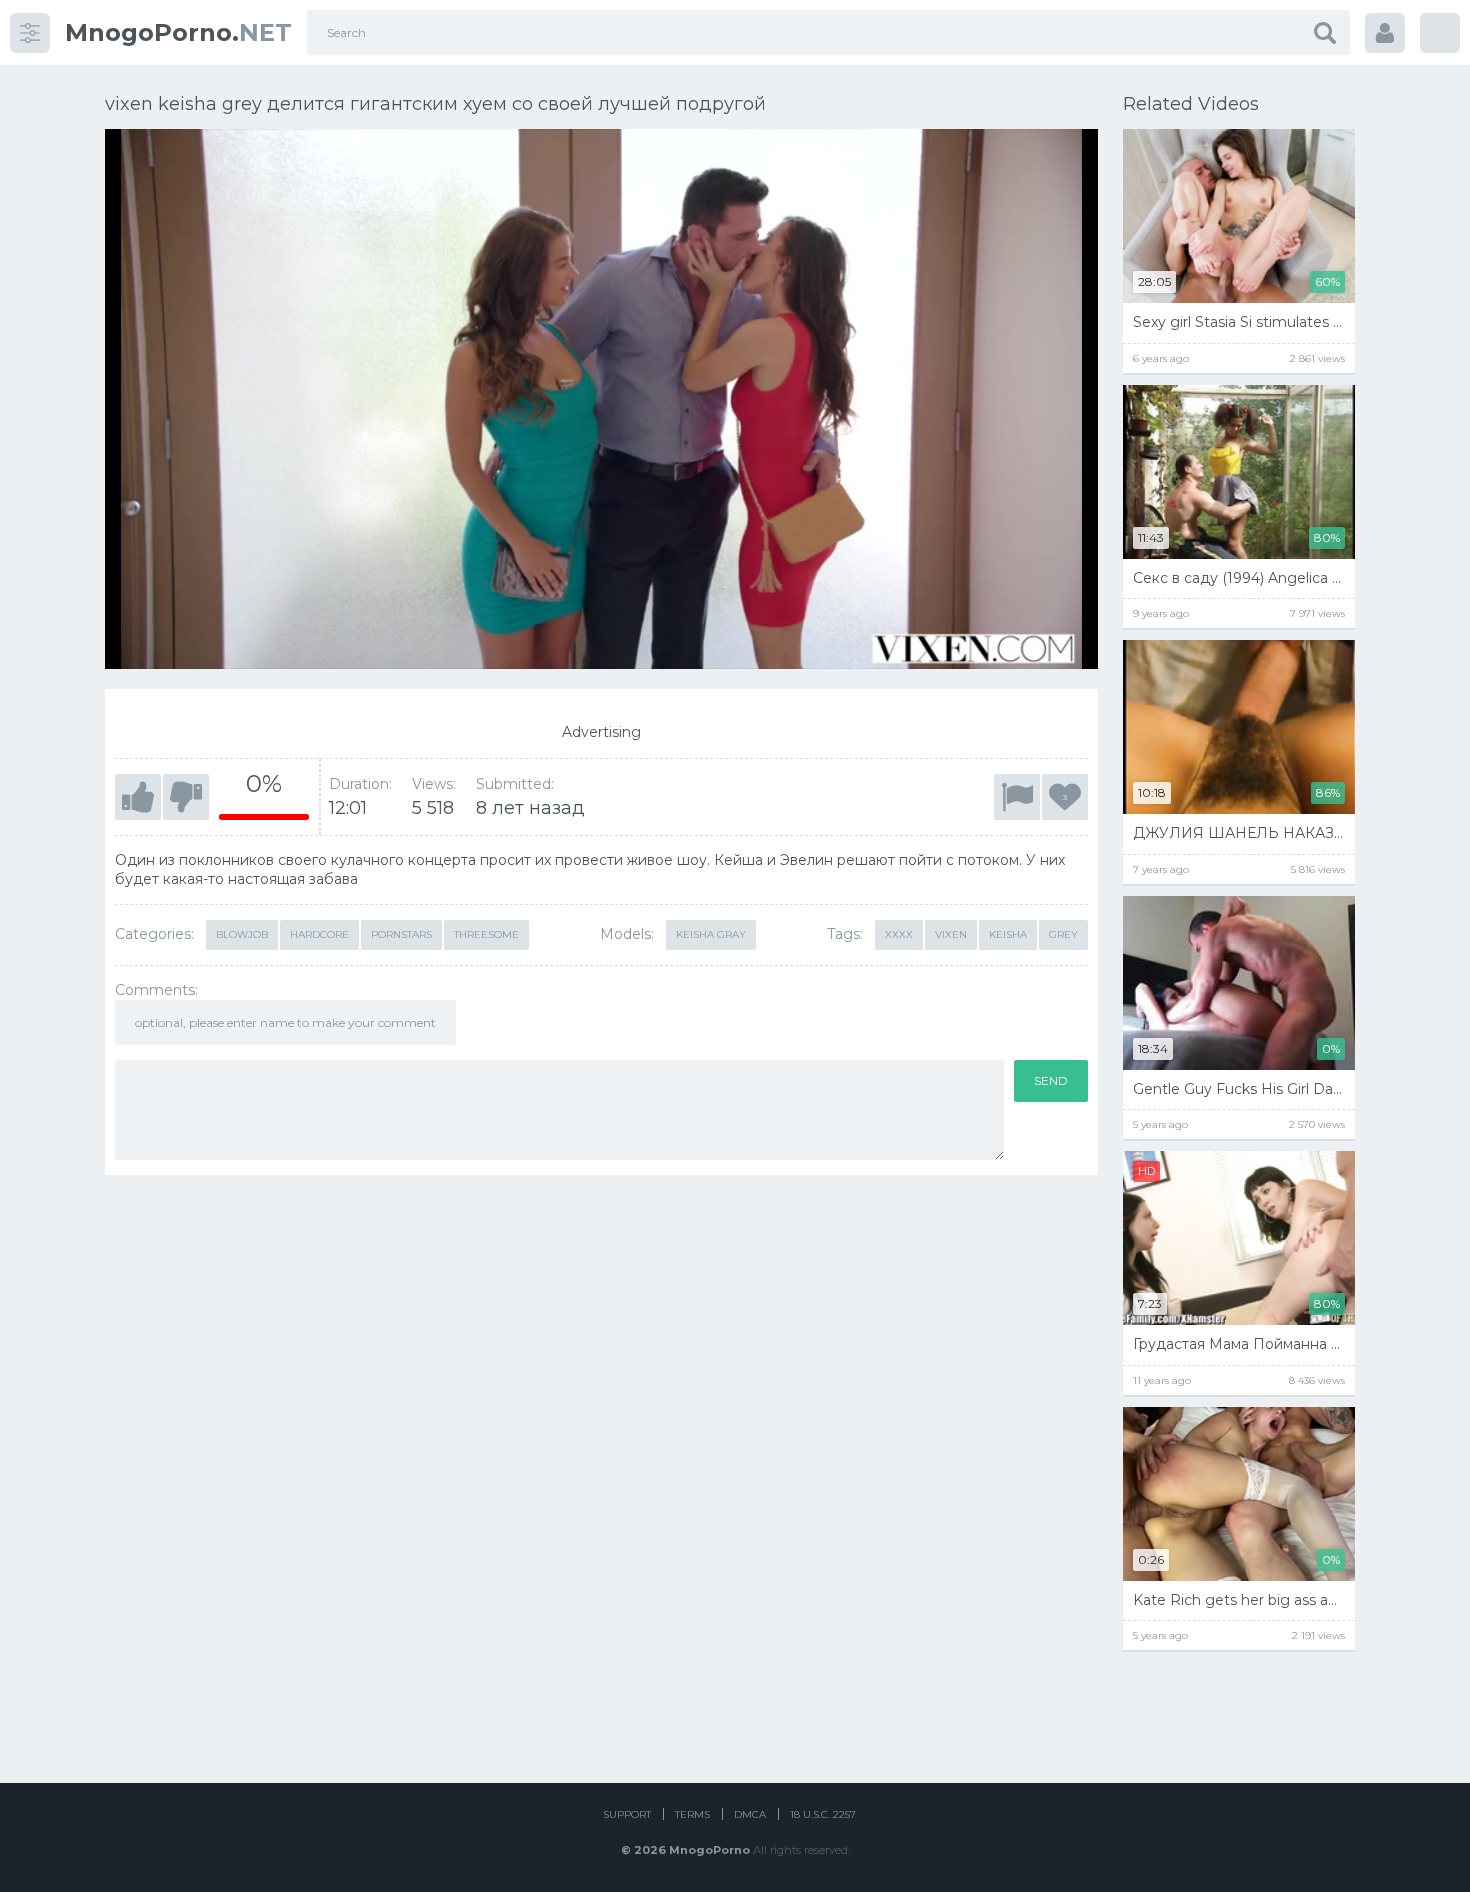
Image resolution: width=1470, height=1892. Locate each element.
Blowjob (242, 934)
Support (627, 1814)
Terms (692, 1814)
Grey (1063, 934)
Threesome (486, 934)
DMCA (750, 1814)
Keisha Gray (711, 934)
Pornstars (401, 934)
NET (178, 32)
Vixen (951, 934)
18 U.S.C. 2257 (823, 1814)
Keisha (1008, 934)
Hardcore (319, 934)
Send (1051, 1080)
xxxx (899, 934)
